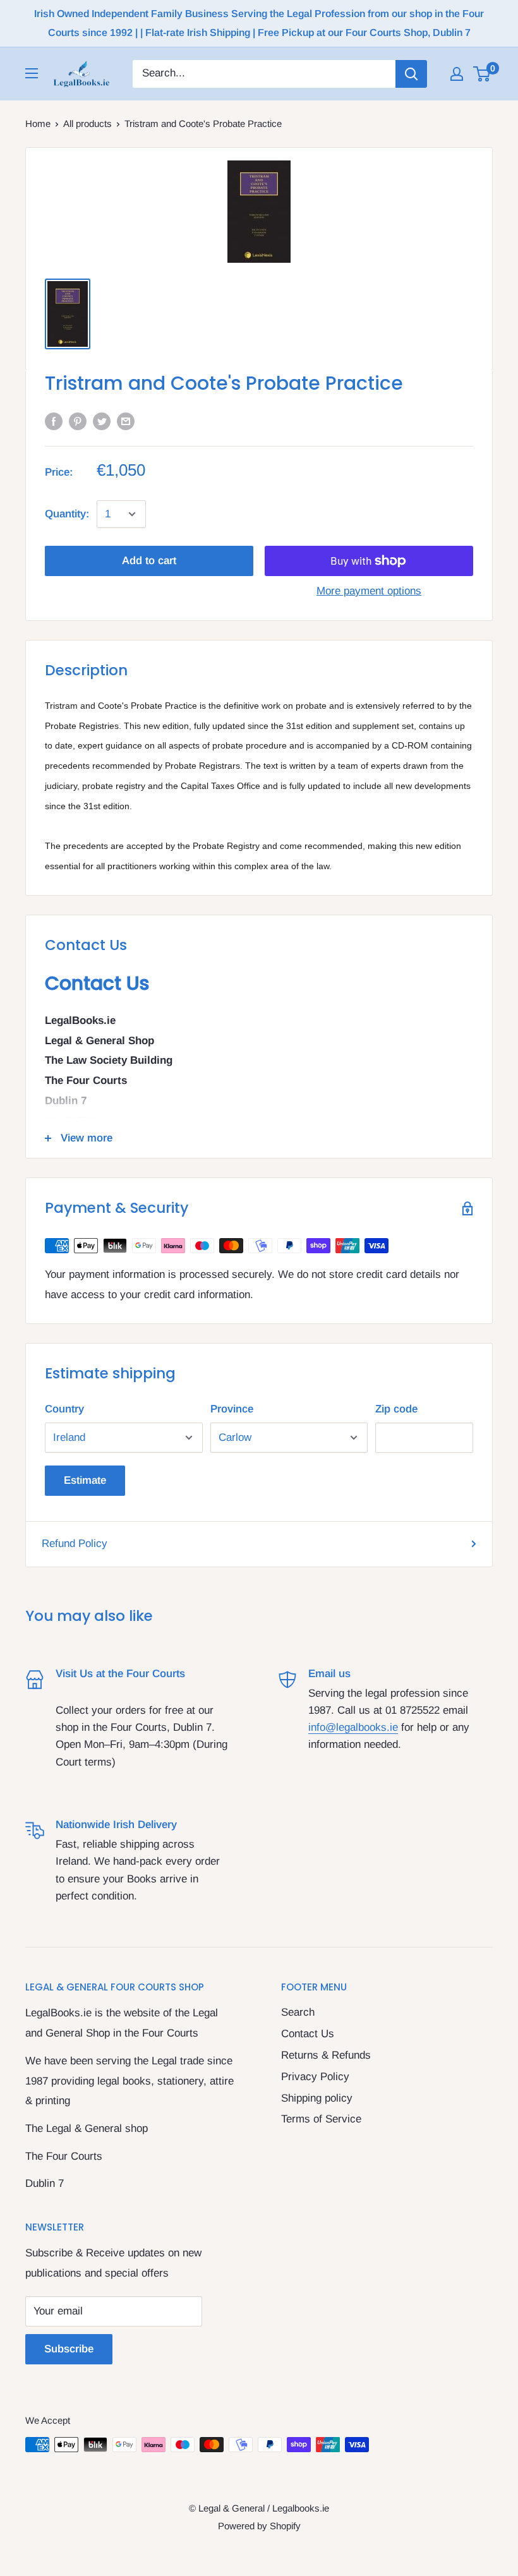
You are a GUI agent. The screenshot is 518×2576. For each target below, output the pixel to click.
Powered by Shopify (259, 2526)
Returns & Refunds (326, 2055)
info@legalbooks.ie (353, 1727)
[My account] (457, 74)
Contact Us (308, 2034)
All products (87, 123)
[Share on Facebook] (54, 421)
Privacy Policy (315, 2077)
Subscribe (69, 2349)
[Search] (411, 74)
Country (64, 1409)
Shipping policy (317, 2098)
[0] (482, 74)
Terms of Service (321, 2119)
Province (232, 1409)
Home (38, 123)
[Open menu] (32, 73)
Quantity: (67, 514)
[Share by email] (126, 421)
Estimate (85, 1480)
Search (298, 2012)
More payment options (369, 591)
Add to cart (149, 561)
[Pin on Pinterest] (78, 421)
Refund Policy (75, 1544)
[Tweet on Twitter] (102, 421)
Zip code (396, 1409)
